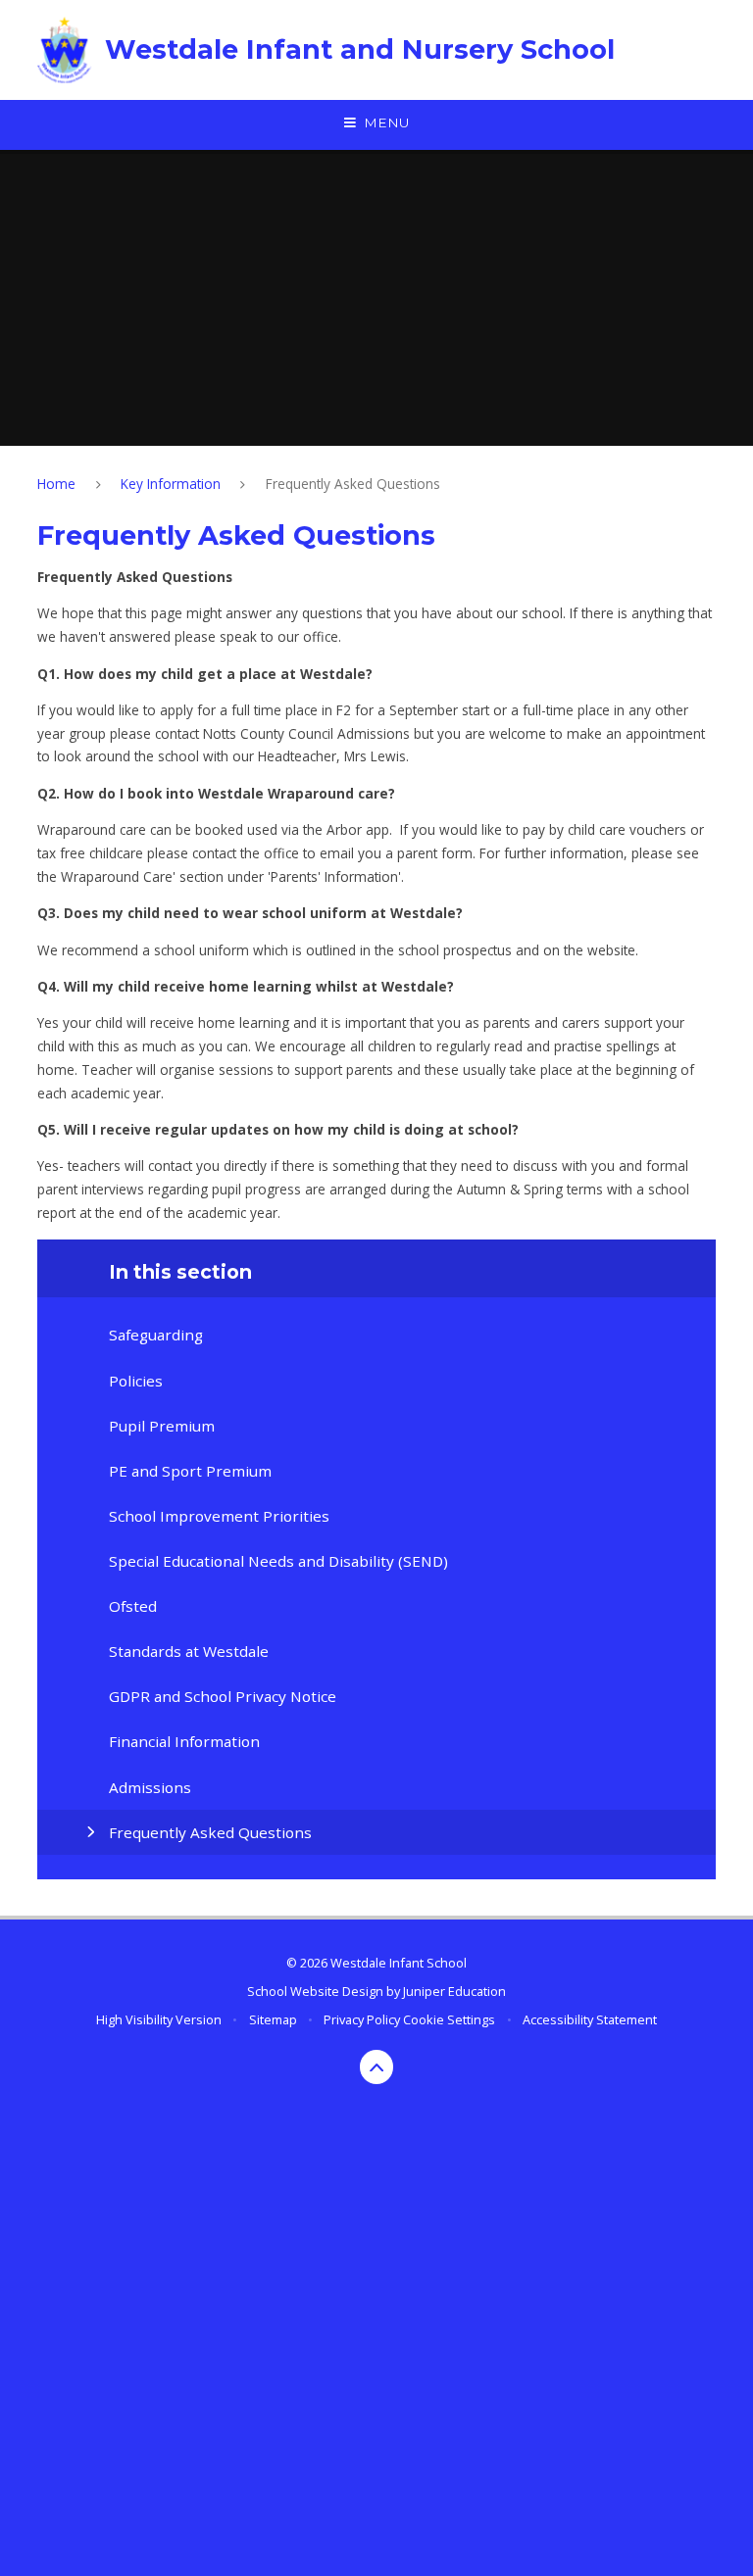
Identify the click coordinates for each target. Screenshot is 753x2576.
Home (56, 484)
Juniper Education (454, 1991)
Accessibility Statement (590, 2019)
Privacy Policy (362, 2019)
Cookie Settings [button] (449, 2019)
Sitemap (273, 2019)
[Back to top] (377, 2067)
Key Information (171, 484)
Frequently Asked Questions (353, 484)
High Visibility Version (159, 2019)
